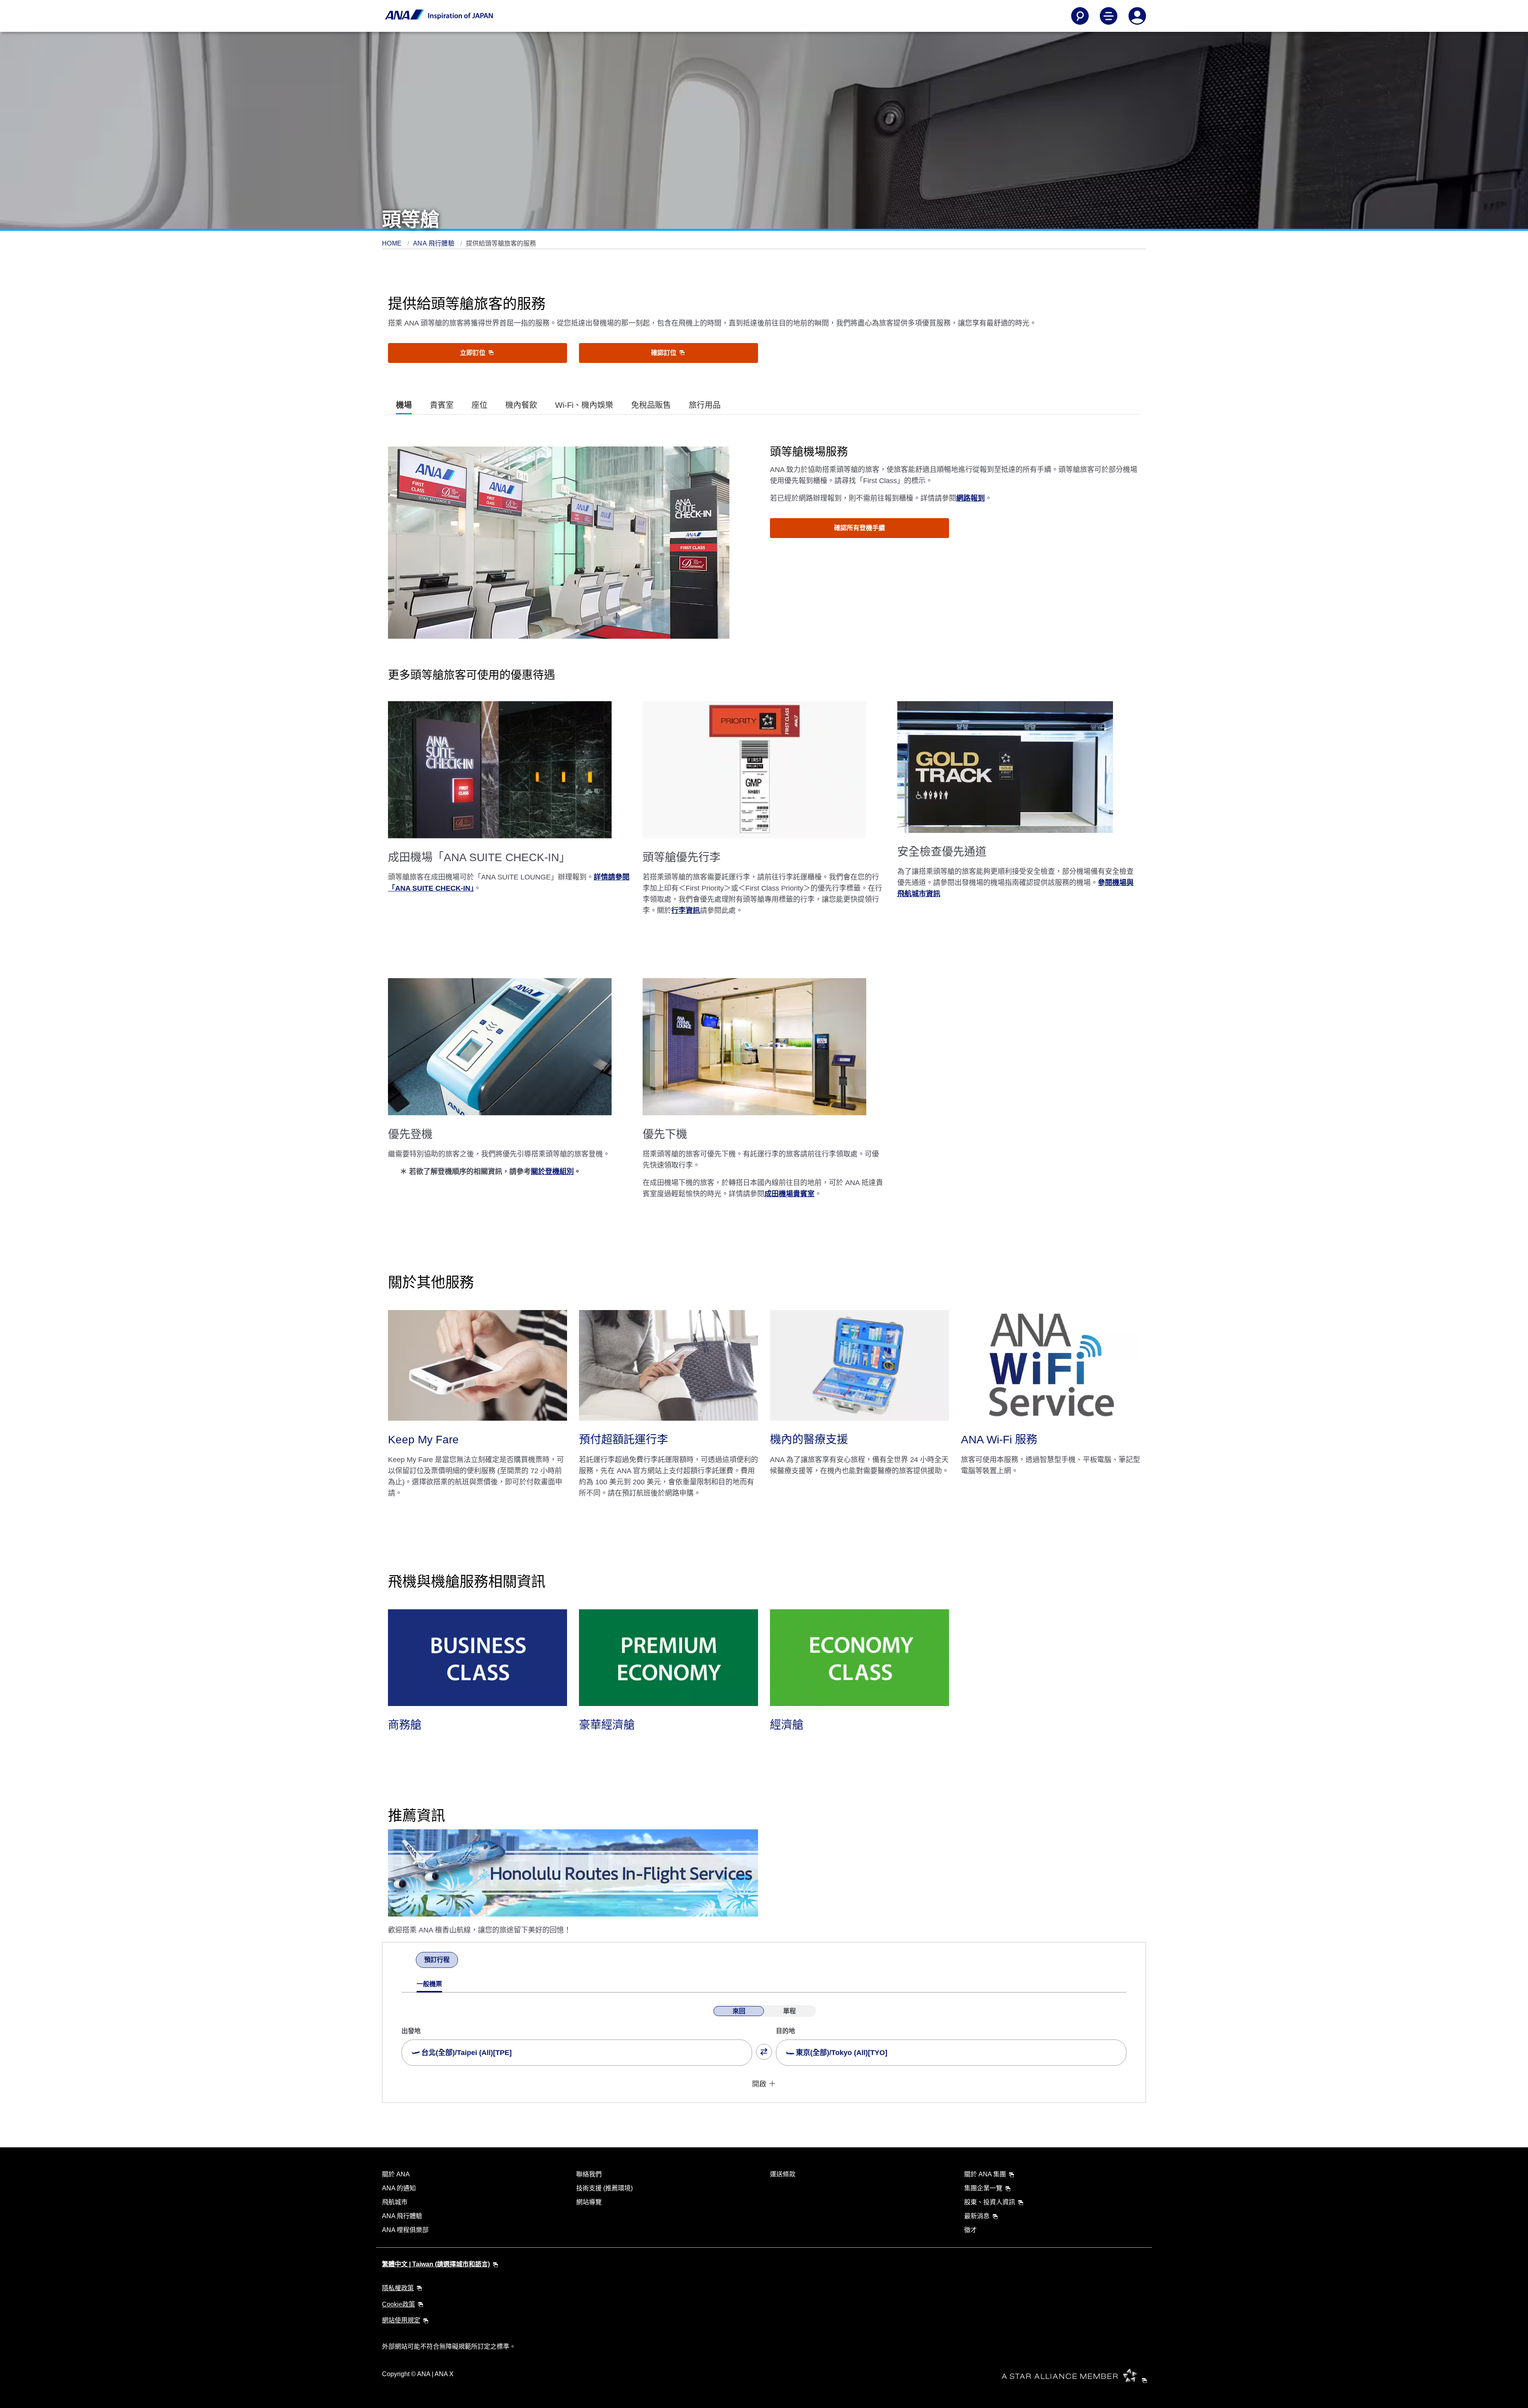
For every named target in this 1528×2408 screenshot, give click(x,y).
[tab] (404, 405)
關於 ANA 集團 (985, 2174)
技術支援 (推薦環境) (604, 2188)
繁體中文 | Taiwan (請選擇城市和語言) (436, 2264)
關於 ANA (396, 2174)
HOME (393, 243)
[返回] (409, 1961)
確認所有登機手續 (859, 528)
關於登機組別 (552, 1172)
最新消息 (977, 2216)
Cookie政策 (399, 2304)
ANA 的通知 (399, 2188)
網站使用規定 (401, 2320)
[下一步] (465, 1961)
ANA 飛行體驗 (435, 243)
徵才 (971, 2230)
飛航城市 (395, 2202)
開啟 (759, 2084)
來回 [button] (739, 2011)
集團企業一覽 (983, 2188)
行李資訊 (686, 911)
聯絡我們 (589, 2174)
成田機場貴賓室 (789, 1194)
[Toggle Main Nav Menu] (1109, 16)
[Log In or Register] (1137, 16)
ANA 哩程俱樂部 (405, 2230)
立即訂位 (474, 353)
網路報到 (971, 498)
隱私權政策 (398, 2288)
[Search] (1080, 16)
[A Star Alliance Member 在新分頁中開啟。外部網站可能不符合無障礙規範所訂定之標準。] (1077, 2380)
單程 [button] (789, 2011)
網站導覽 (589, 2202)
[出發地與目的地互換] (764, 2052)
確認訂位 (665, 353)
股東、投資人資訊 (990, 2202)
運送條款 (783, 2174)
